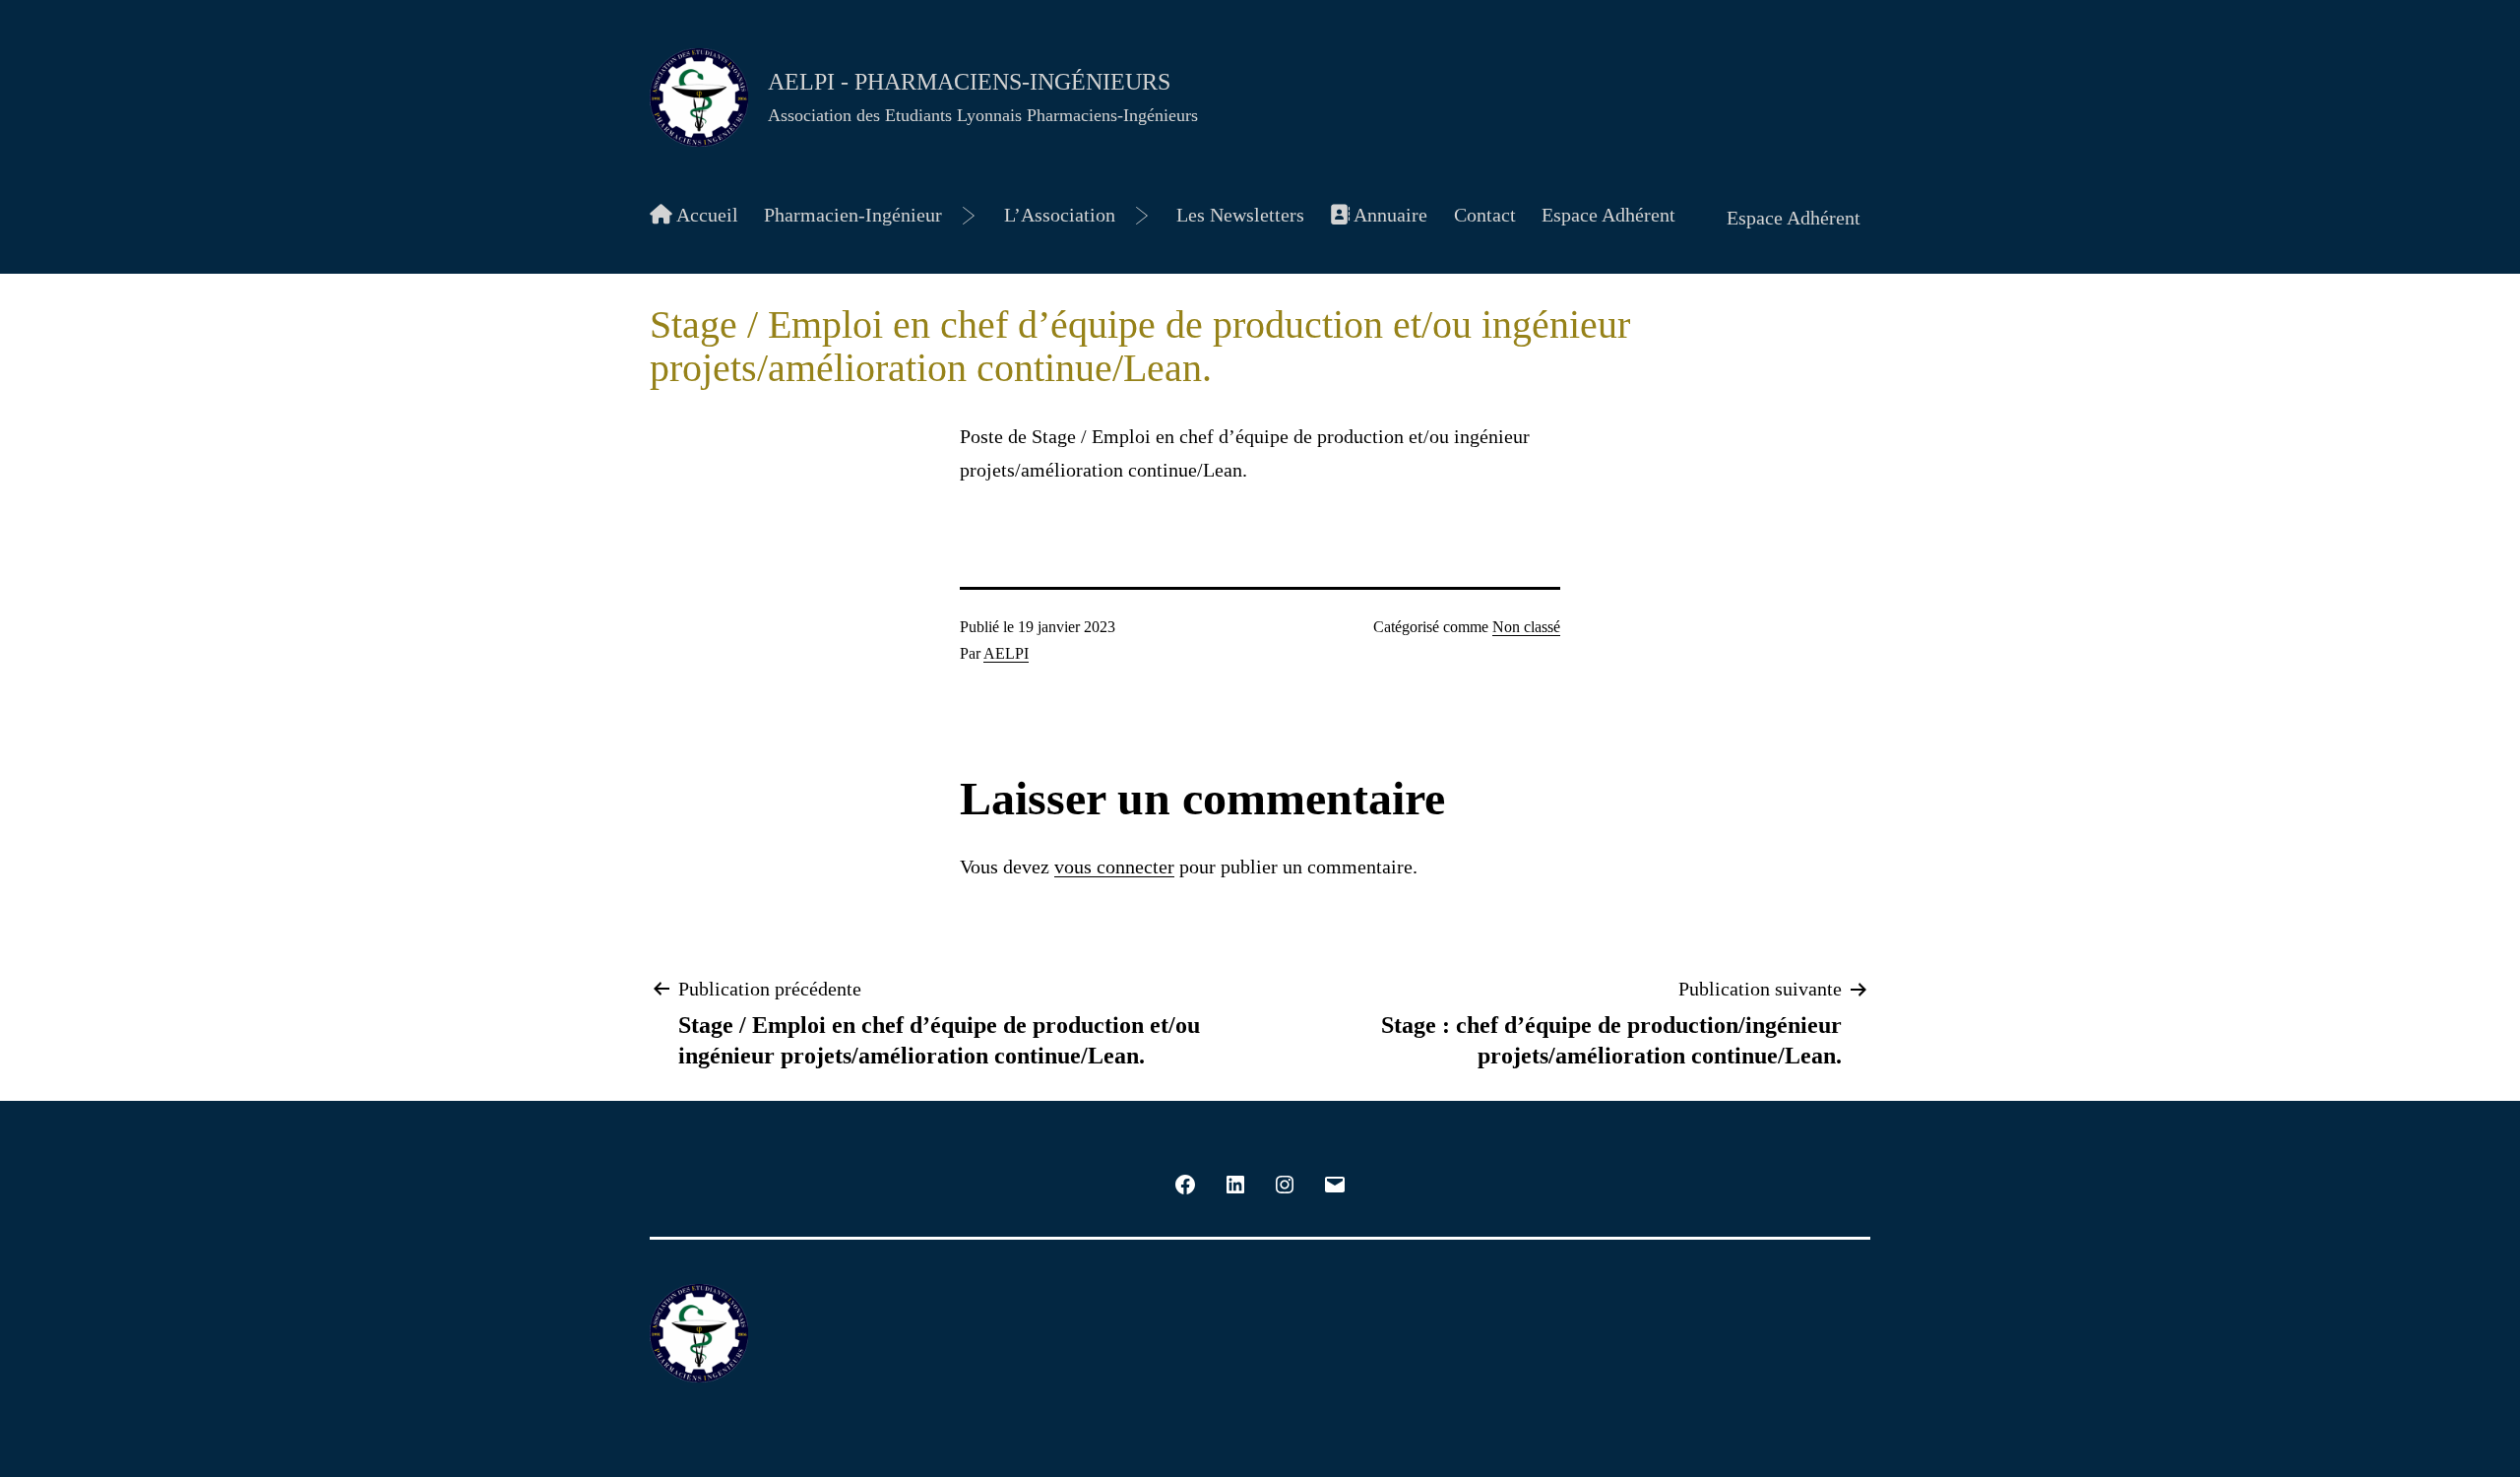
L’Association (1060, 215)
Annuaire (1388, 215)
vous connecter (1114, 867)
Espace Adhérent (1608, 215)
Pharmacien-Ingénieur (853, 215)
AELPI (1006, 653)
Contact (1485, 215)
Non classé (1526, 627)
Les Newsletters (1240, 215)
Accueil (705, 215)
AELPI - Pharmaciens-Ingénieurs (969, 82)
